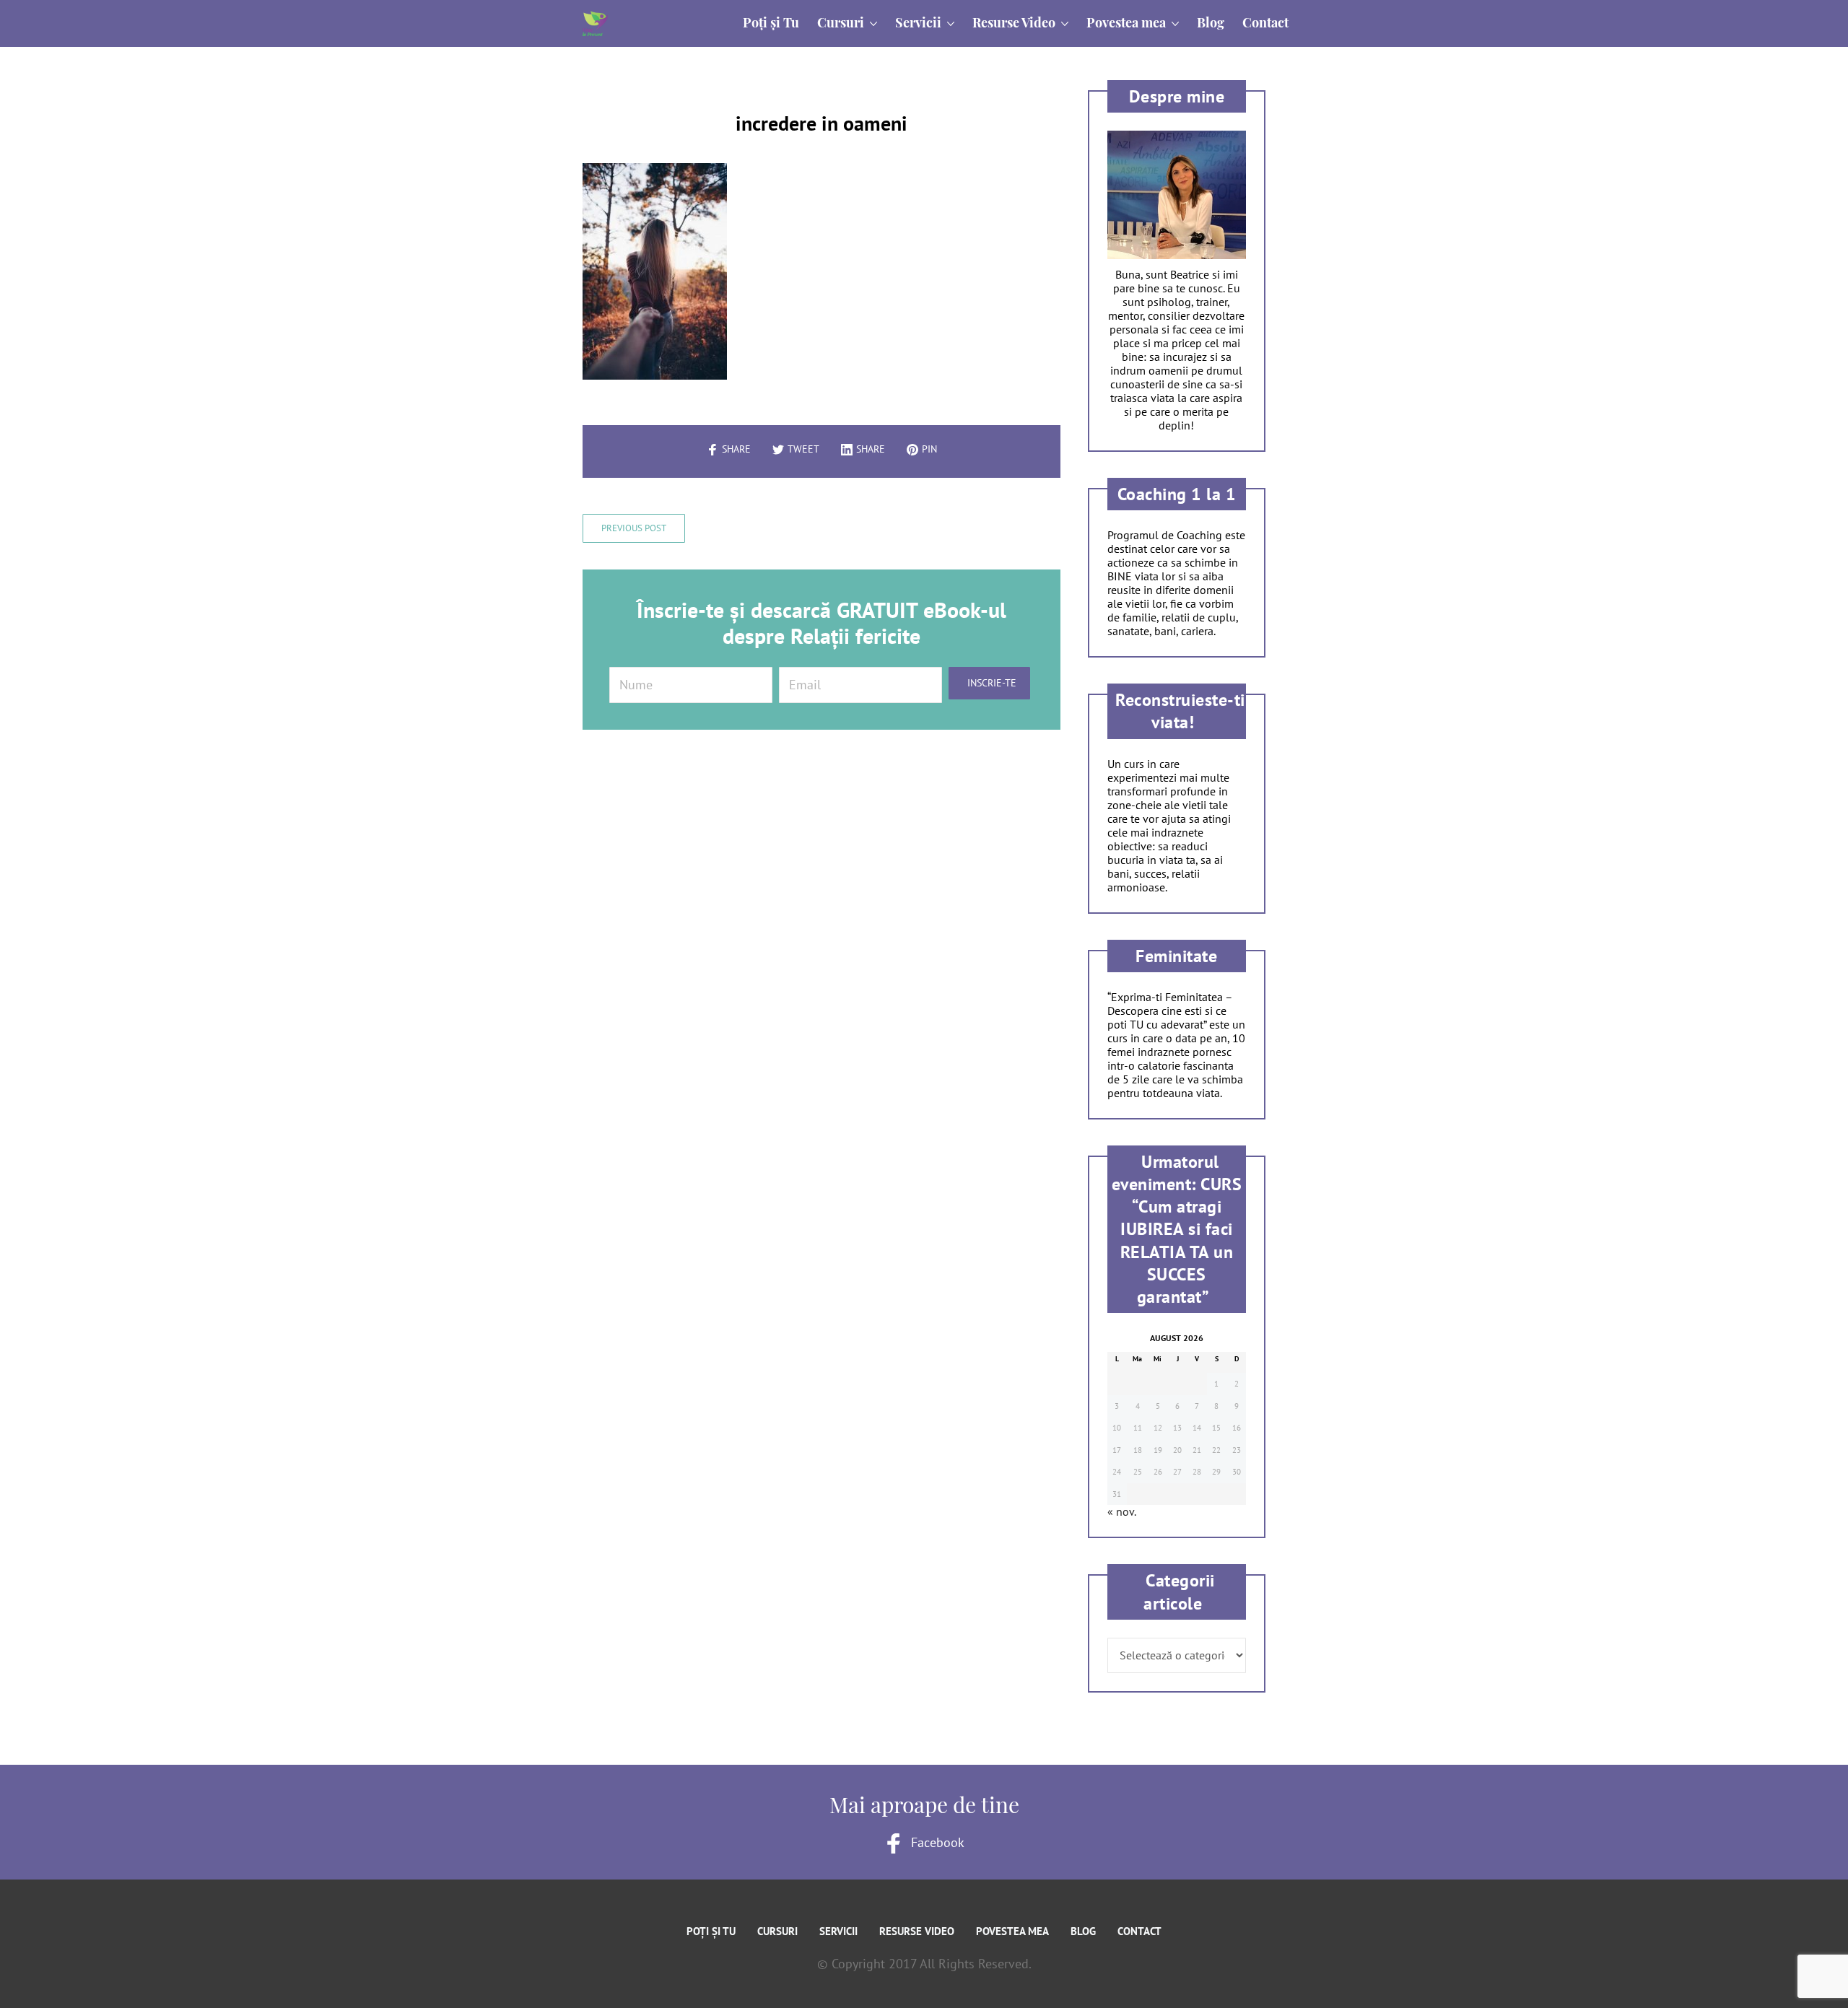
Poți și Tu (711, 1931)
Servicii (838, 1931)
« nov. (1121, 1511)
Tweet (803, 449)
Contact (1139, 1931)
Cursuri (777, 1931)
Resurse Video (917, 1931)
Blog (1083, 1931)
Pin (929, 449)
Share (736, 449)
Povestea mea (1012, 1931)
